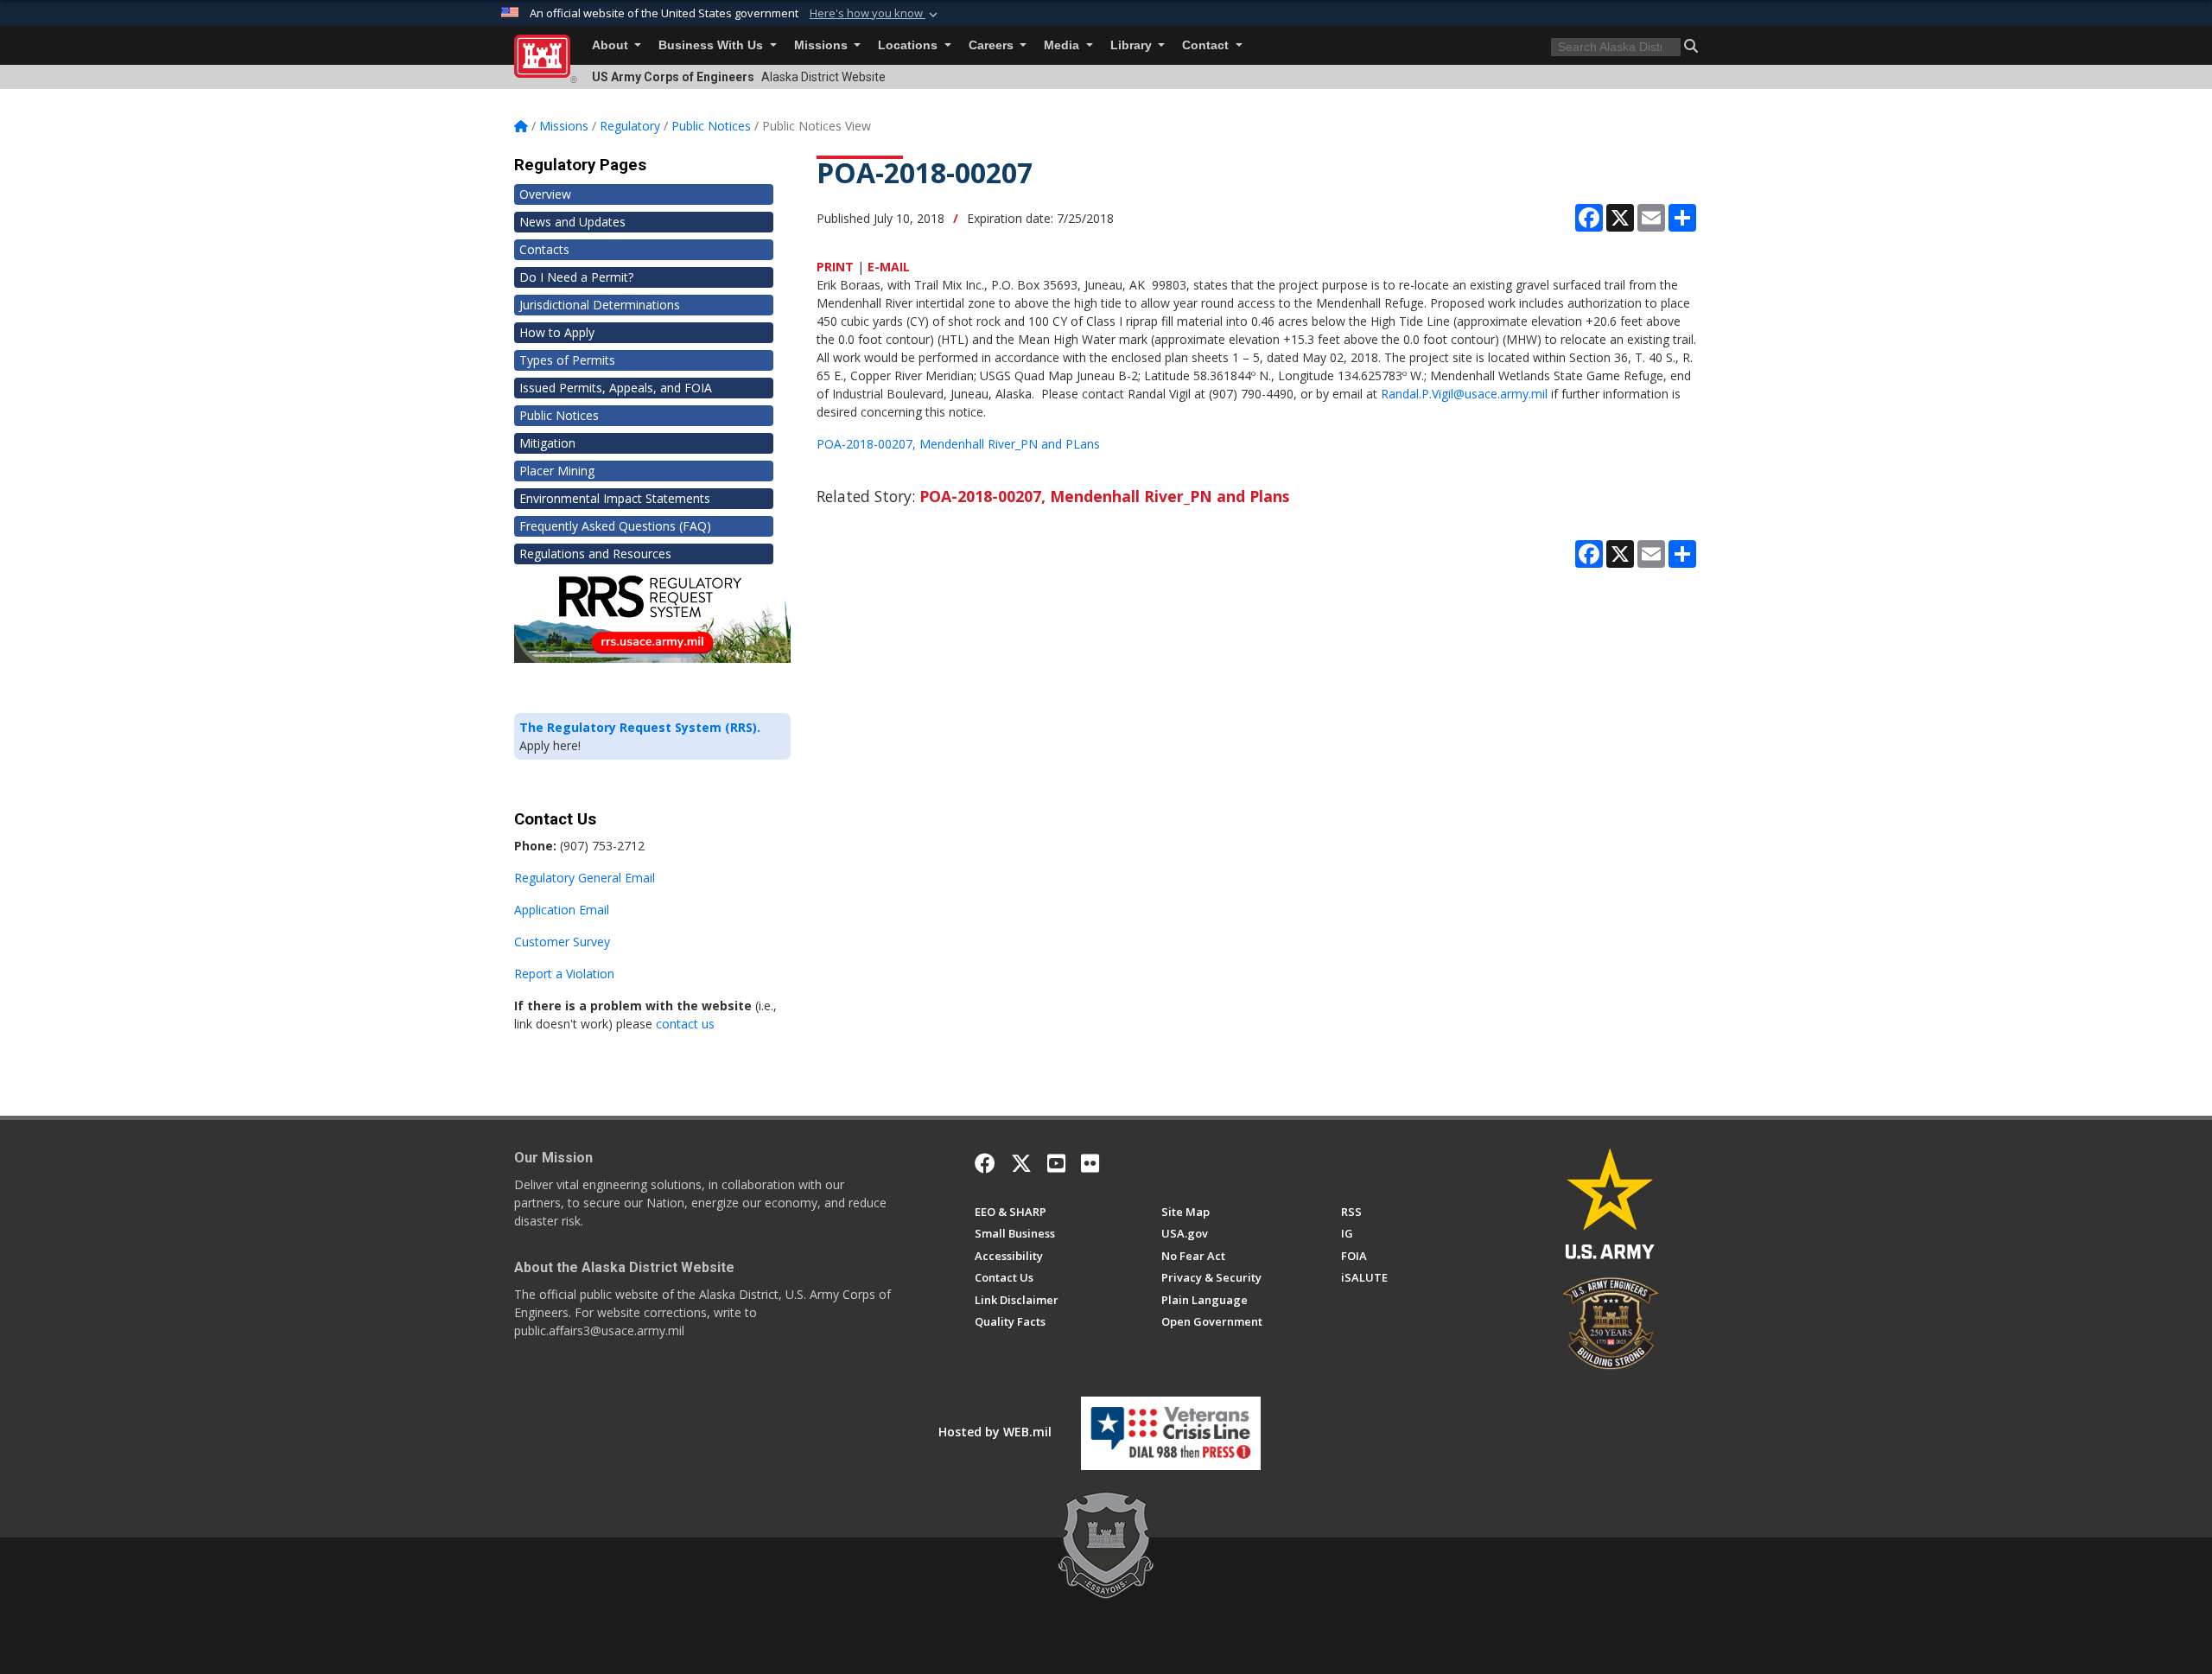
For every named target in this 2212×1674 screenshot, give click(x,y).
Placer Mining (557, 471)
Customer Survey (562, 942)
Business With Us (712, 45)
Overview (545, 194)
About (612, 45)
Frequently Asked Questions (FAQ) (615, 526)
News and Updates (572, 222)
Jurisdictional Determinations (600, 305)
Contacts (544, 249)
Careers (993, 45)
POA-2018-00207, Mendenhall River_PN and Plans (1104, 496)
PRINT (835, 267)
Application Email (562, 910)
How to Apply (557, 332)
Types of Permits (567, 360)
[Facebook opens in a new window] (985, 1163)
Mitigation (547, 443)
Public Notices (559, 415)
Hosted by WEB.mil (995, 1432)
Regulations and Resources (595, 554)
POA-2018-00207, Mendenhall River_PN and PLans (958, 444)
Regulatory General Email (585, 878)
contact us (685, 1024)
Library (1133, 45)
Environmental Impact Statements (615, 498)
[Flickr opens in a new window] (1090, 1163)
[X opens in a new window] (1021, 1163)
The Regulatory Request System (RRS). (640, 727)
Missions (823, 45)
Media (1063, 45)
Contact (1207, 45)
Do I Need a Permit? (576, 277)
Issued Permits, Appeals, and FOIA (616, 388)
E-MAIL (889, 267)
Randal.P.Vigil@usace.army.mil (1464, 394)
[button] (875, 14)
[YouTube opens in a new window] (1056, 1163)
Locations (909, 45)
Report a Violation (564, 974)
